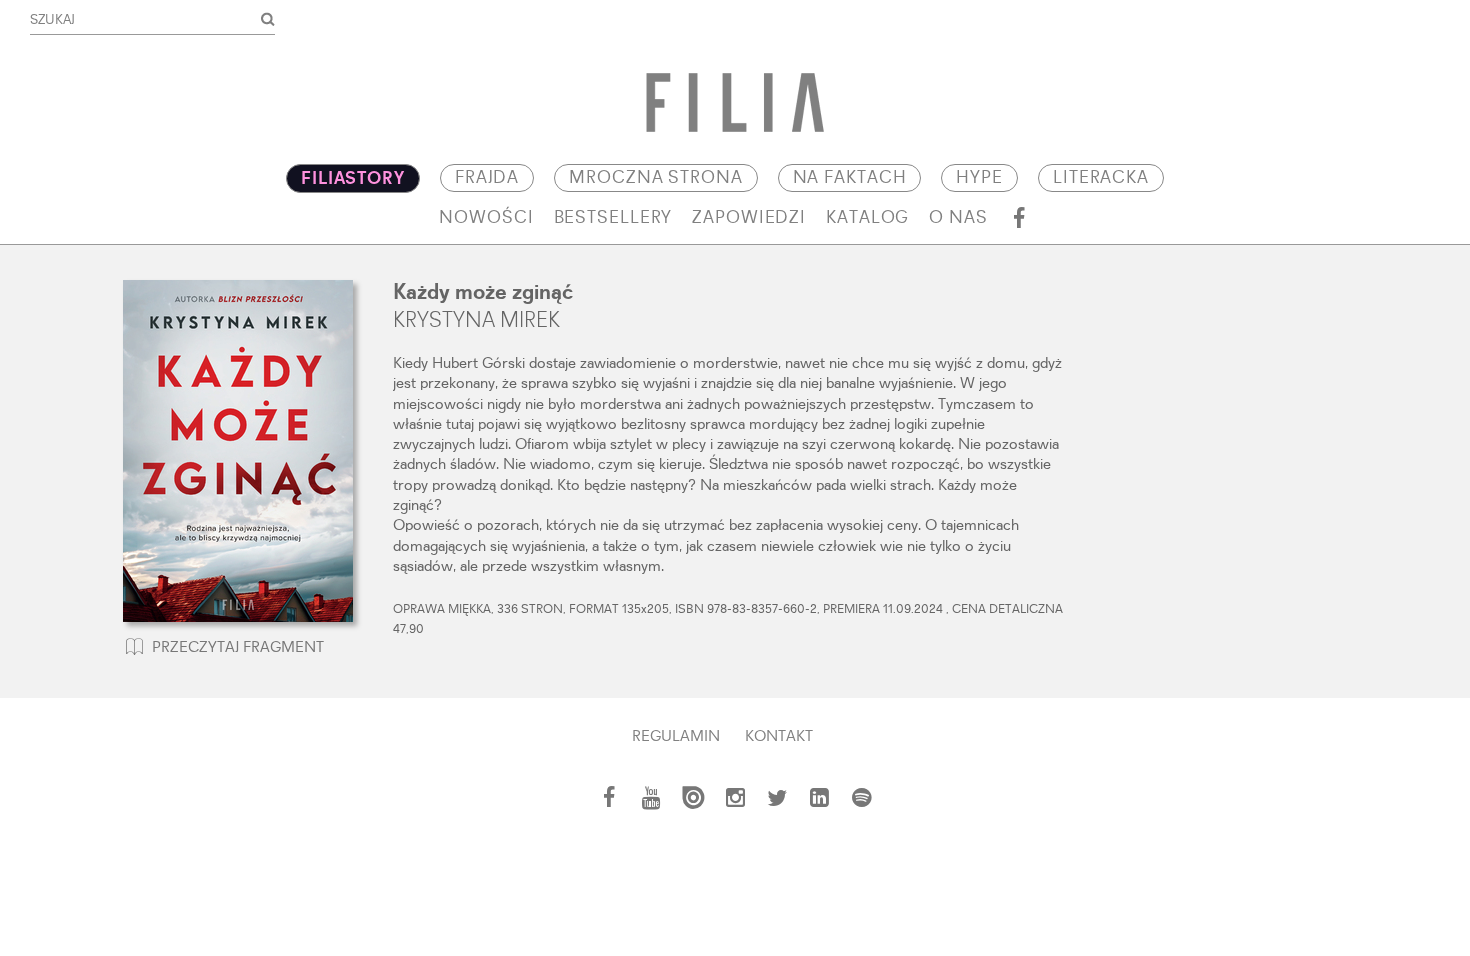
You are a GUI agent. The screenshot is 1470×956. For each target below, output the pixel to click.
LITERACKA (1101, 178)
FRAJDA (487, 178)
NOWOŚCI (486, 218)
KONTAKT (779, 737)
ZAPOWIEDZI (749, 218)
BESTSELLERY (613, 218)
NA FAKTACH (850, 178)
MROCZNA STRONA (655, 178)
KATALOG (867, 218)
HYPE (979, 178)
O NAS (958, 218)
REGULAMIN (676, 737)
